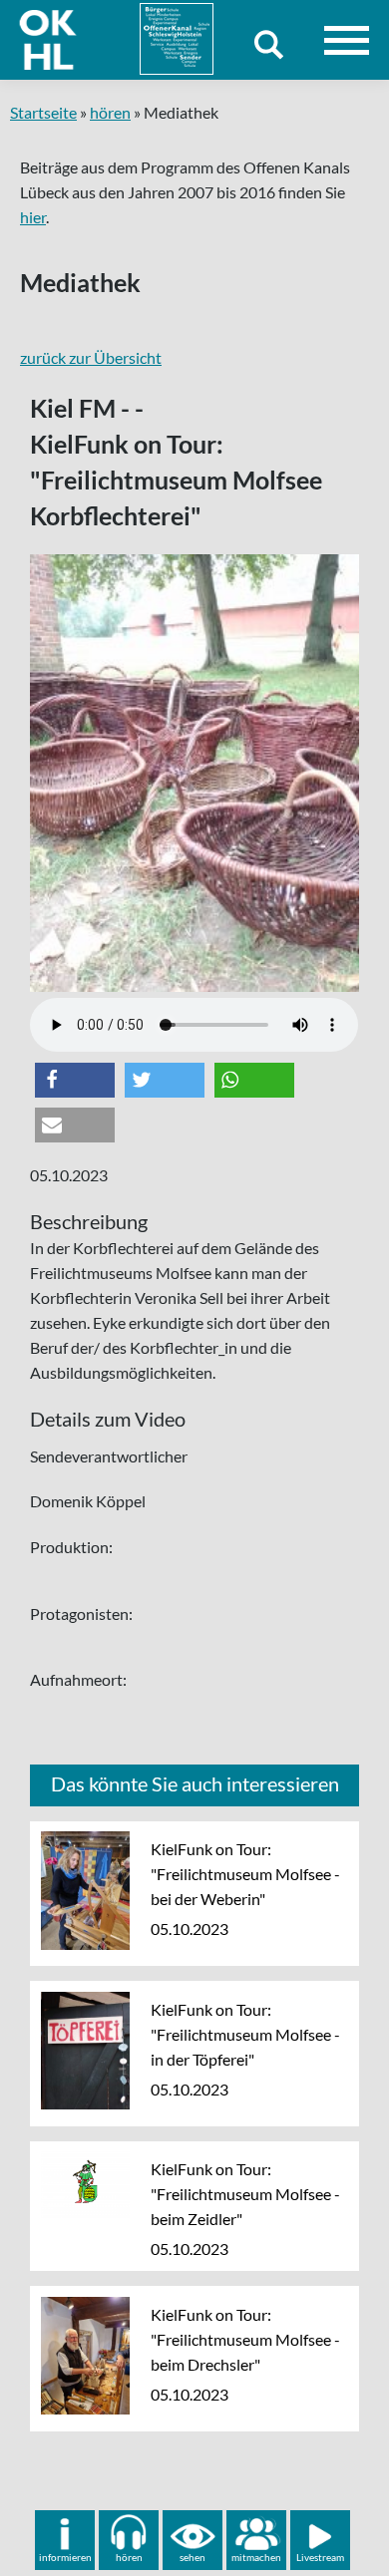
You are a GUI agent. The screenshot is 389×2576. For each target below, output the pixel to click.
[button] (75, 1080)
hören (110, 112)
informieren (65, 2557)
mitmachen (256, 2557)
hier (33, 217)
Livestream (320, 2557)
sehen (193, 2557)
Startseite (43, 112)
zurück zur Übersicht (91, 357)
